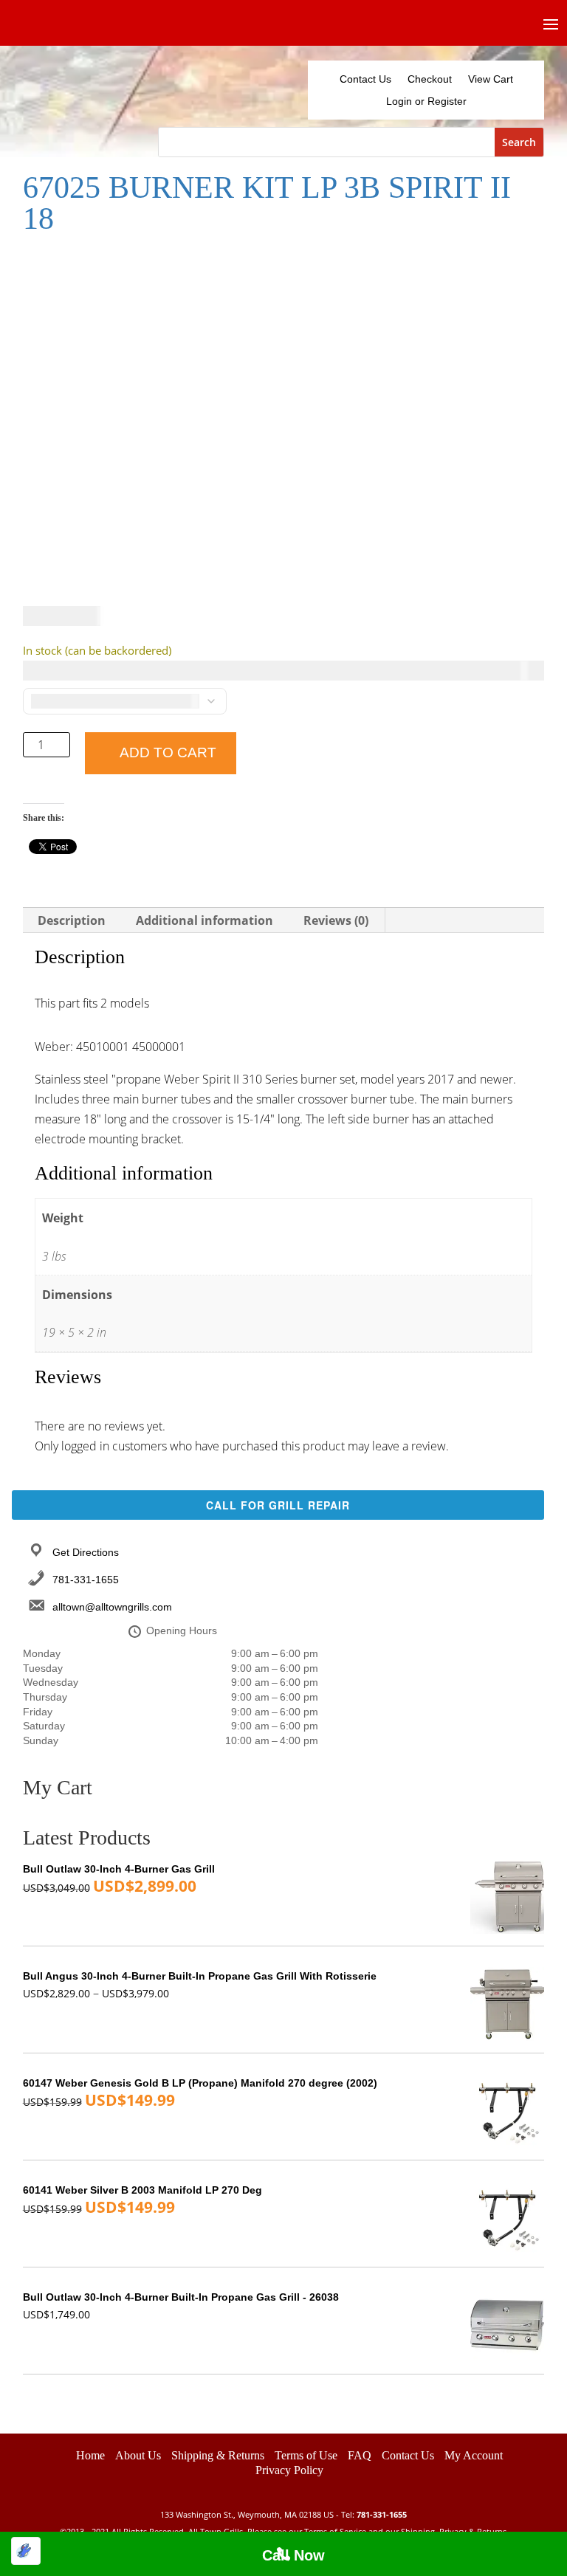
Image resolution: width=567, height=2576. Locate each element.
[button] (519, 266)
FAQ (360, 2148)
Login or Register (426, 101)
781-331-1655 (86, 1272)
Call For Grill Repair (278, 1197)
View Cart (491, 79)
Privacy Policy (289, 2163)
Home (90, 2148)
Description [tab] (72, 920)
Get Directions (86, 1244)
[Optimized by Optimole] (26, 2551)
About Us (138, 2148)
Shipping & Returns (218, 2148)
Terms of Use (306, 2148)
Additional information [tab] (205, 920)
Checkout (430, 79)
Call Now (293, 2555)
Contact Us (365, 79)
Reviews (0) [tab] (336, 920)
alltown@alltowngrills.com (112, 1300)
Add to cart (168, 753)
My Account (474, 2148)
